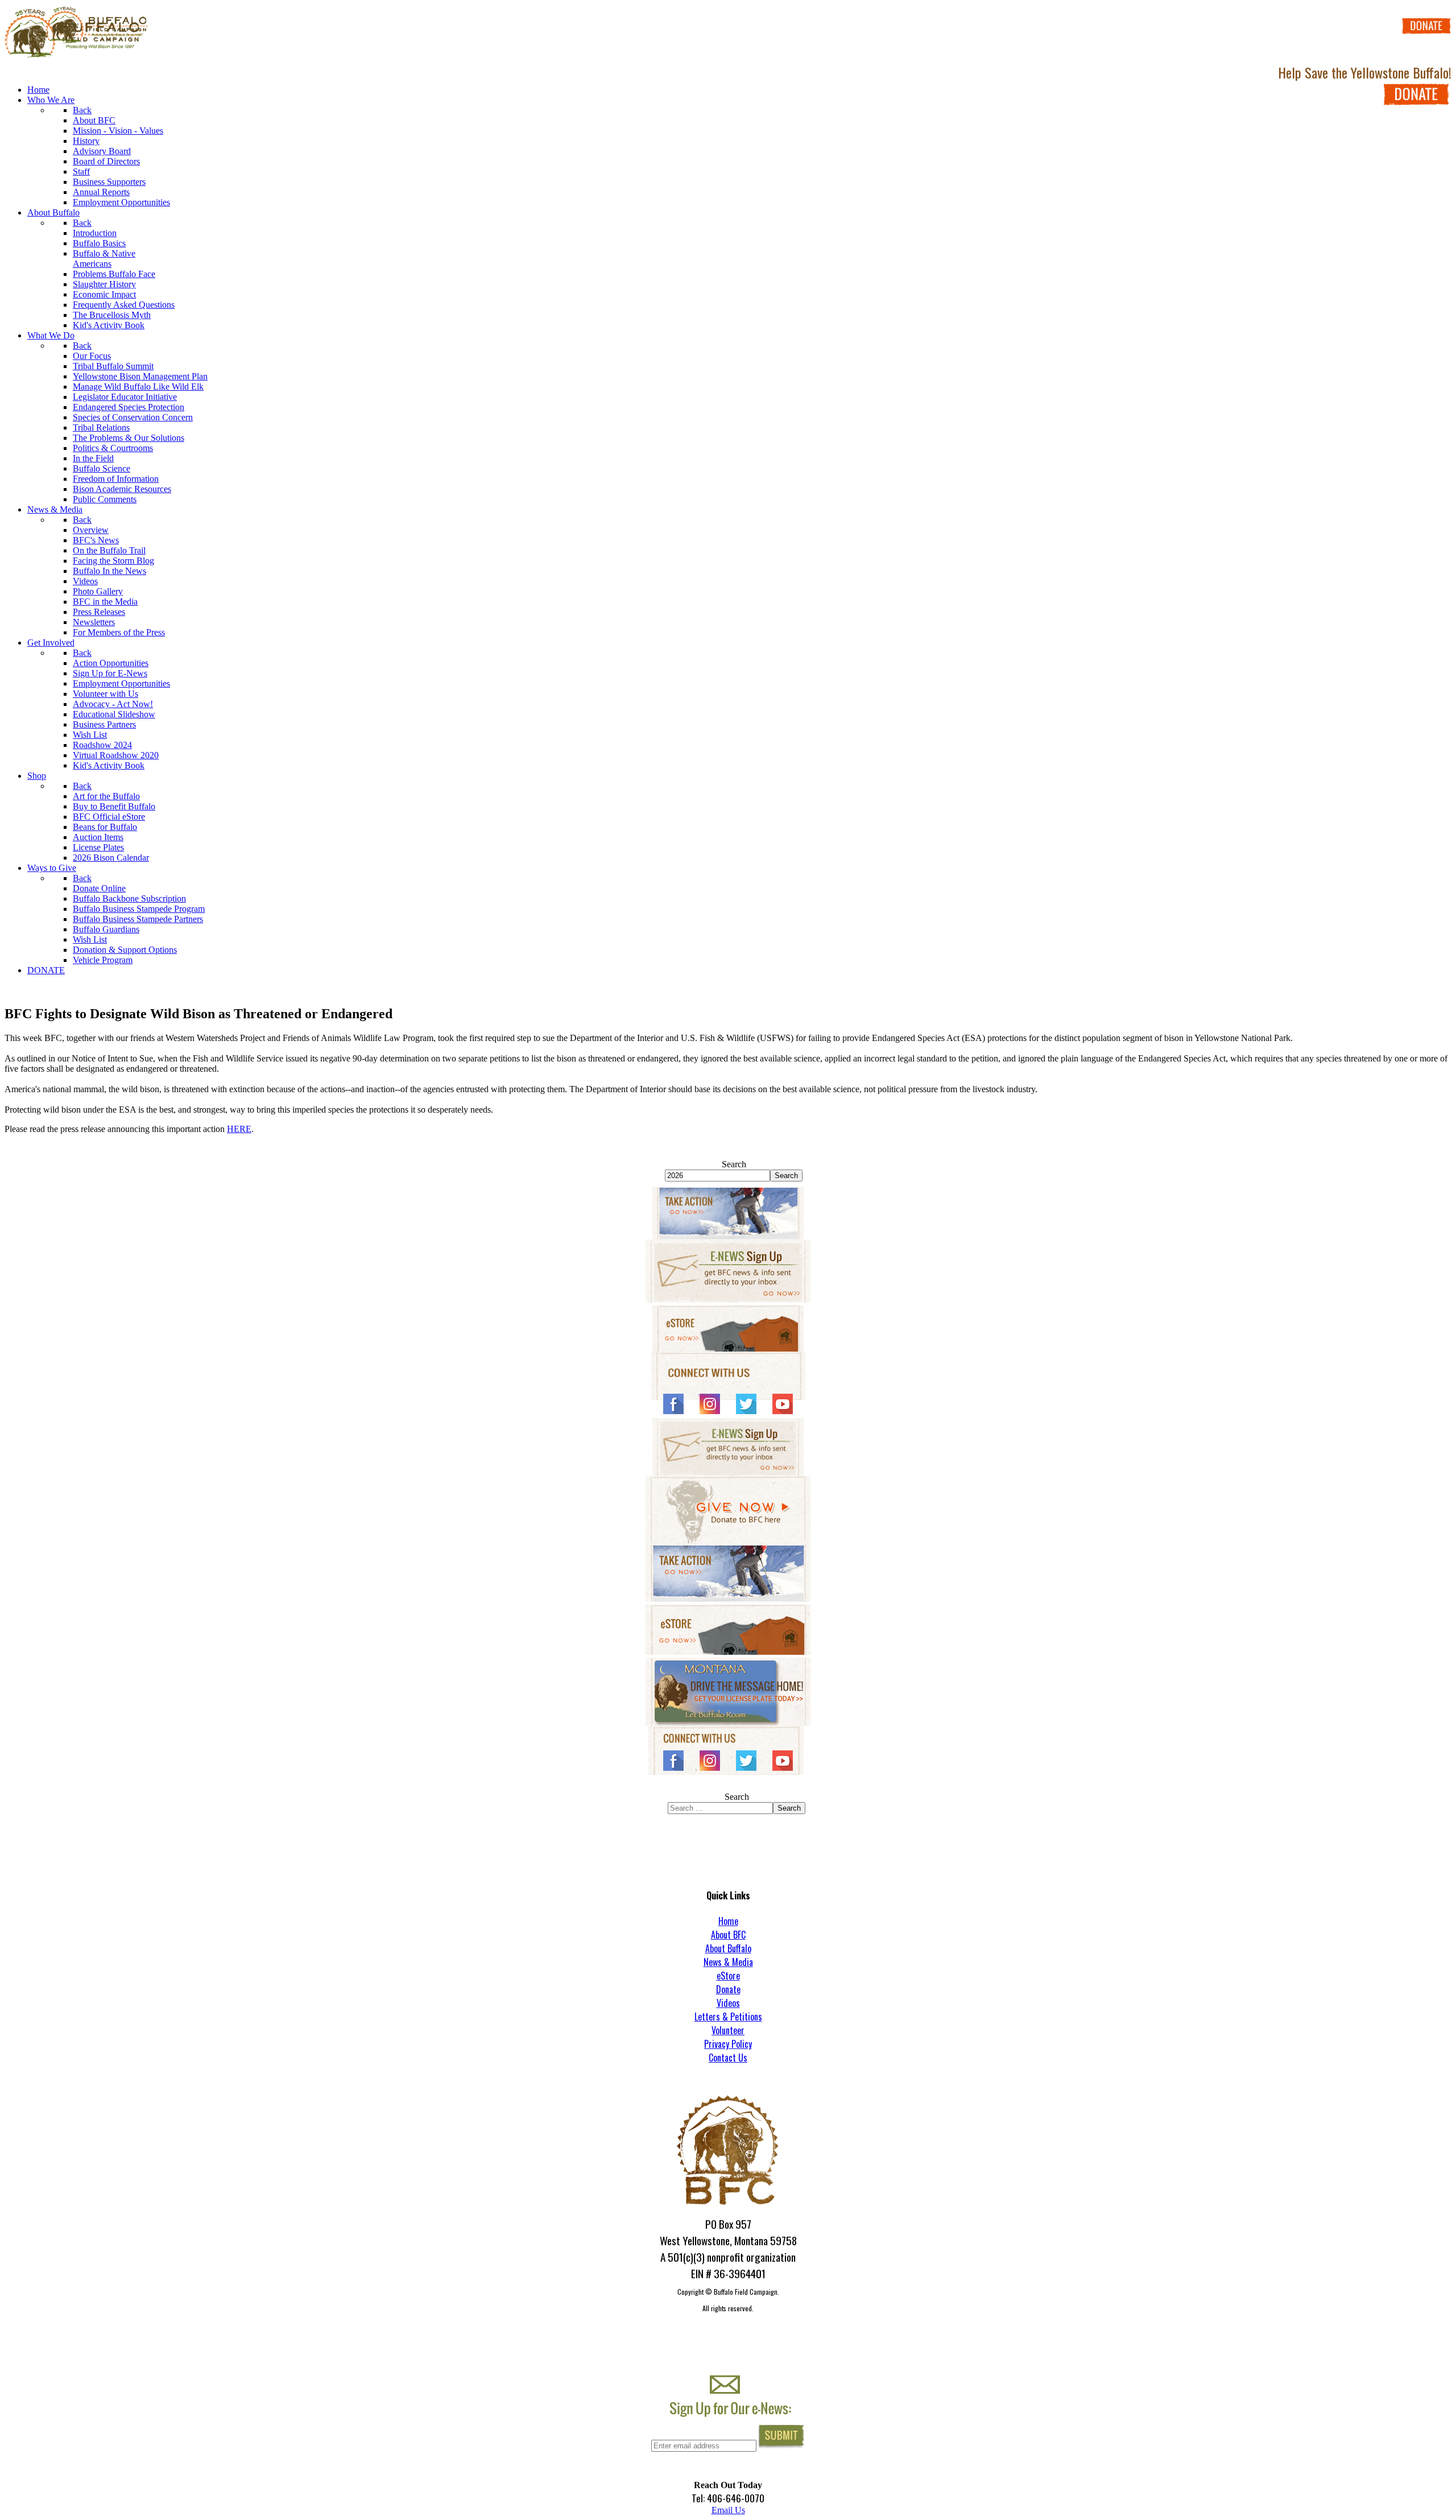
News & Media (728, 1962)
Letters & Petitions (728, 2017)
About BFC (728, 1935)
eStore (728, 1976)
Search (734, 1164)
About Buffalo (728, 1948)
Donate (728, 1989)
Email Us (728, 2510)
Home (728, 1921)
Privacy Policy (728, 2044)
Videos (728, 2003)
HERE (239, 1129)
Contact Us (728, 2058)
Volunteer (728, 2030)
